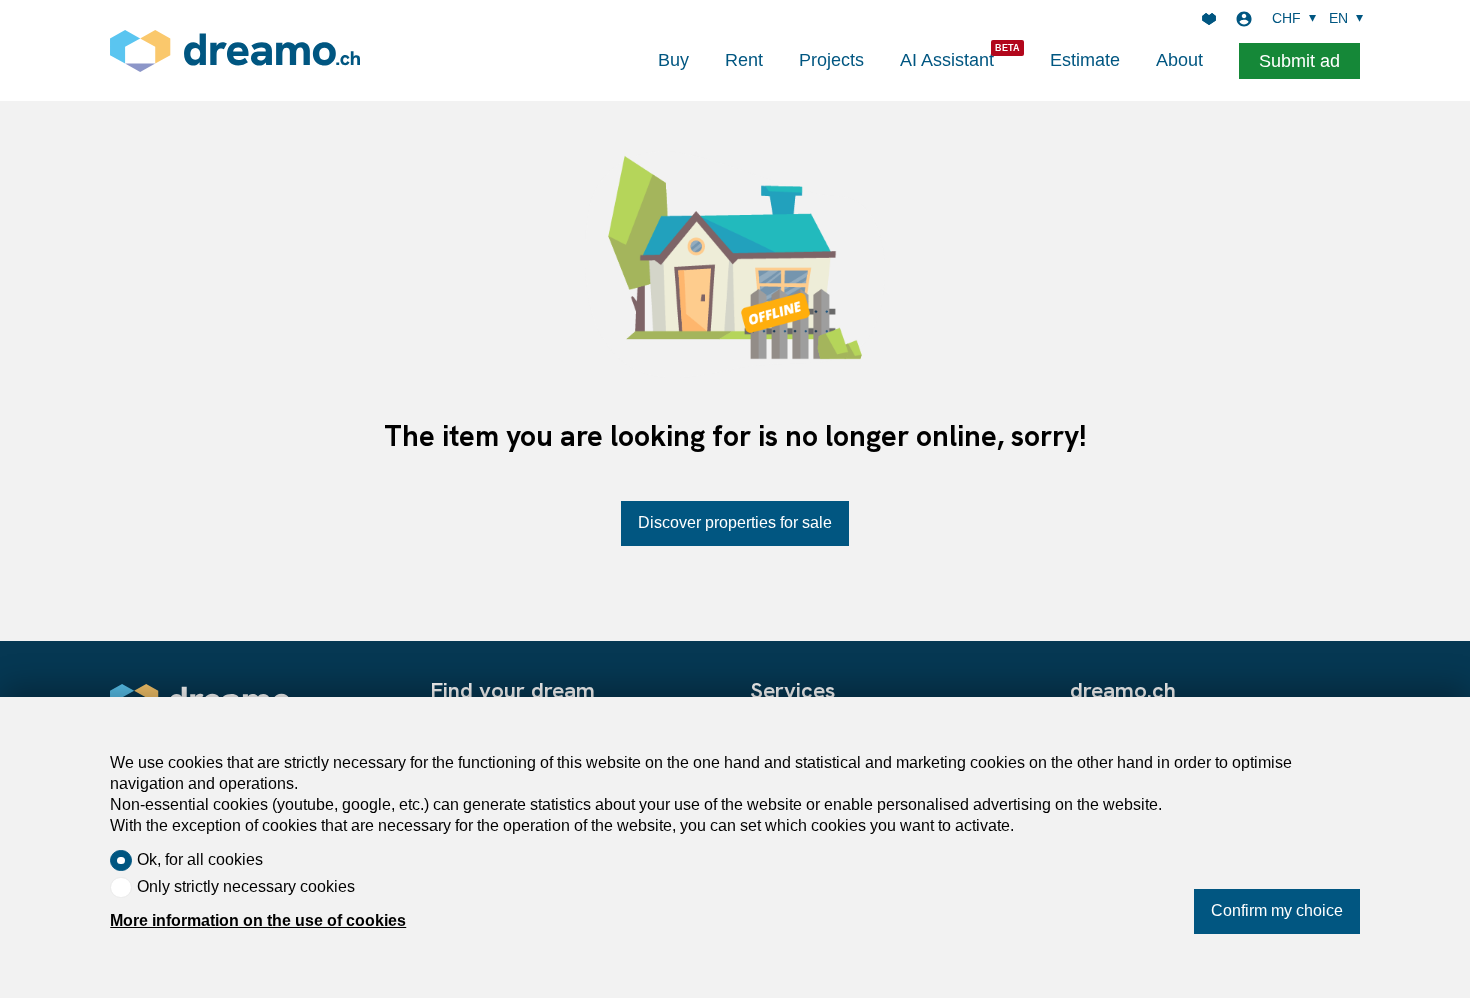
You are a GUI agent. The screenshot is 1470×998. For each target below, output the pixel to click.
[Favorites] (1209, 19)
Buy (673, 60)
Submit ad (1299, 61)
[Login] (1244, 19)
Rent (744, 60)
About (1179, 60)
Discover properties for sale (735, 522)
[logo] (235, 50)
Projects (831, 60)
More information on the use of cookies (258, 920)
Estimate (1085, 60)
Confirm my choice (1277, 910)
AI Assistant (947, 60)
